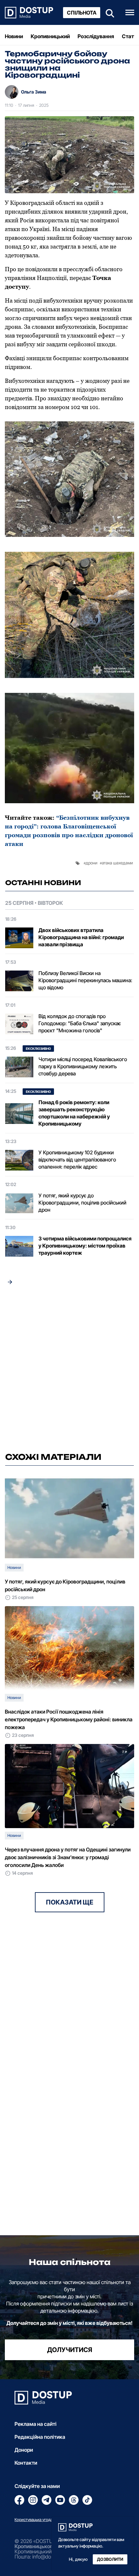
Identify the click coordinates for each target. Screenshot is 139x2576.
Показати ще (70, 1902)
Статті (130, 36)
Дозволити (110, 2559)
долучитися (70, 2350)
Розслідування (96, 36)
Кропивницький (50, 36)
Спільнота (82, 13)
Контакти (26, 2463)
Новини (14, 36)
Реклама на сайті (36, 2424)
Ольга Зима (34, 92)
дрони (91, 863)
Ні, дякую (78, 2559)
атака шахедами (117, 863)
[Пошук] (108, 12)
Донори (24, 2450)
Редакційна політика (40, 2437)
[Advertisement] (69, 1371)
